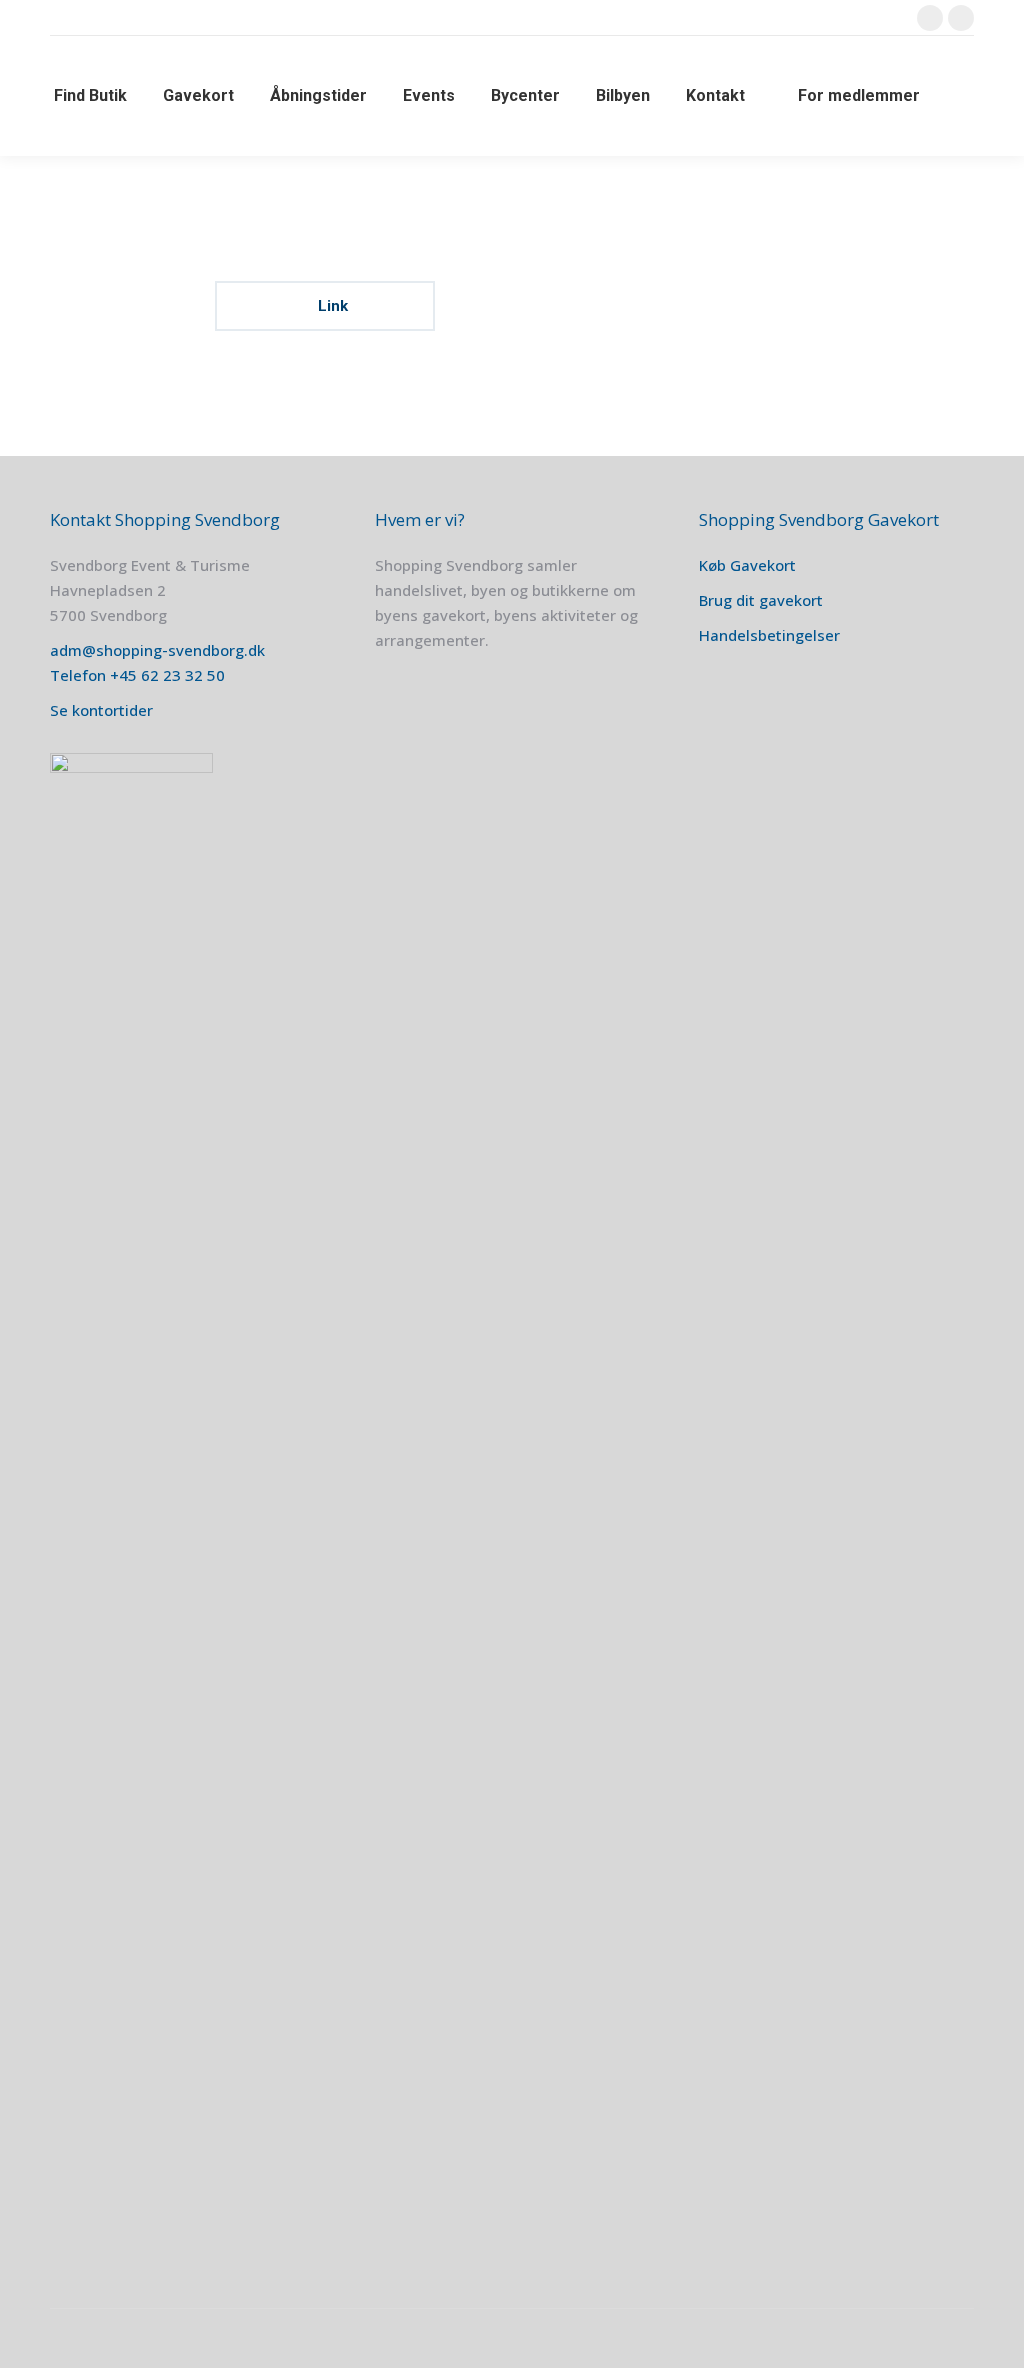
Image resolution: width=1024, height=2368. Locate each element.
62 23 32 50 (183, 675)
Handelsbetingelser (769, 635)
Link (331, 306)
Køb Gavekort (747, 565)
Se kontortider (101, 710)
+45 (125, 675)
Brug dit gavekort (761, 600)
